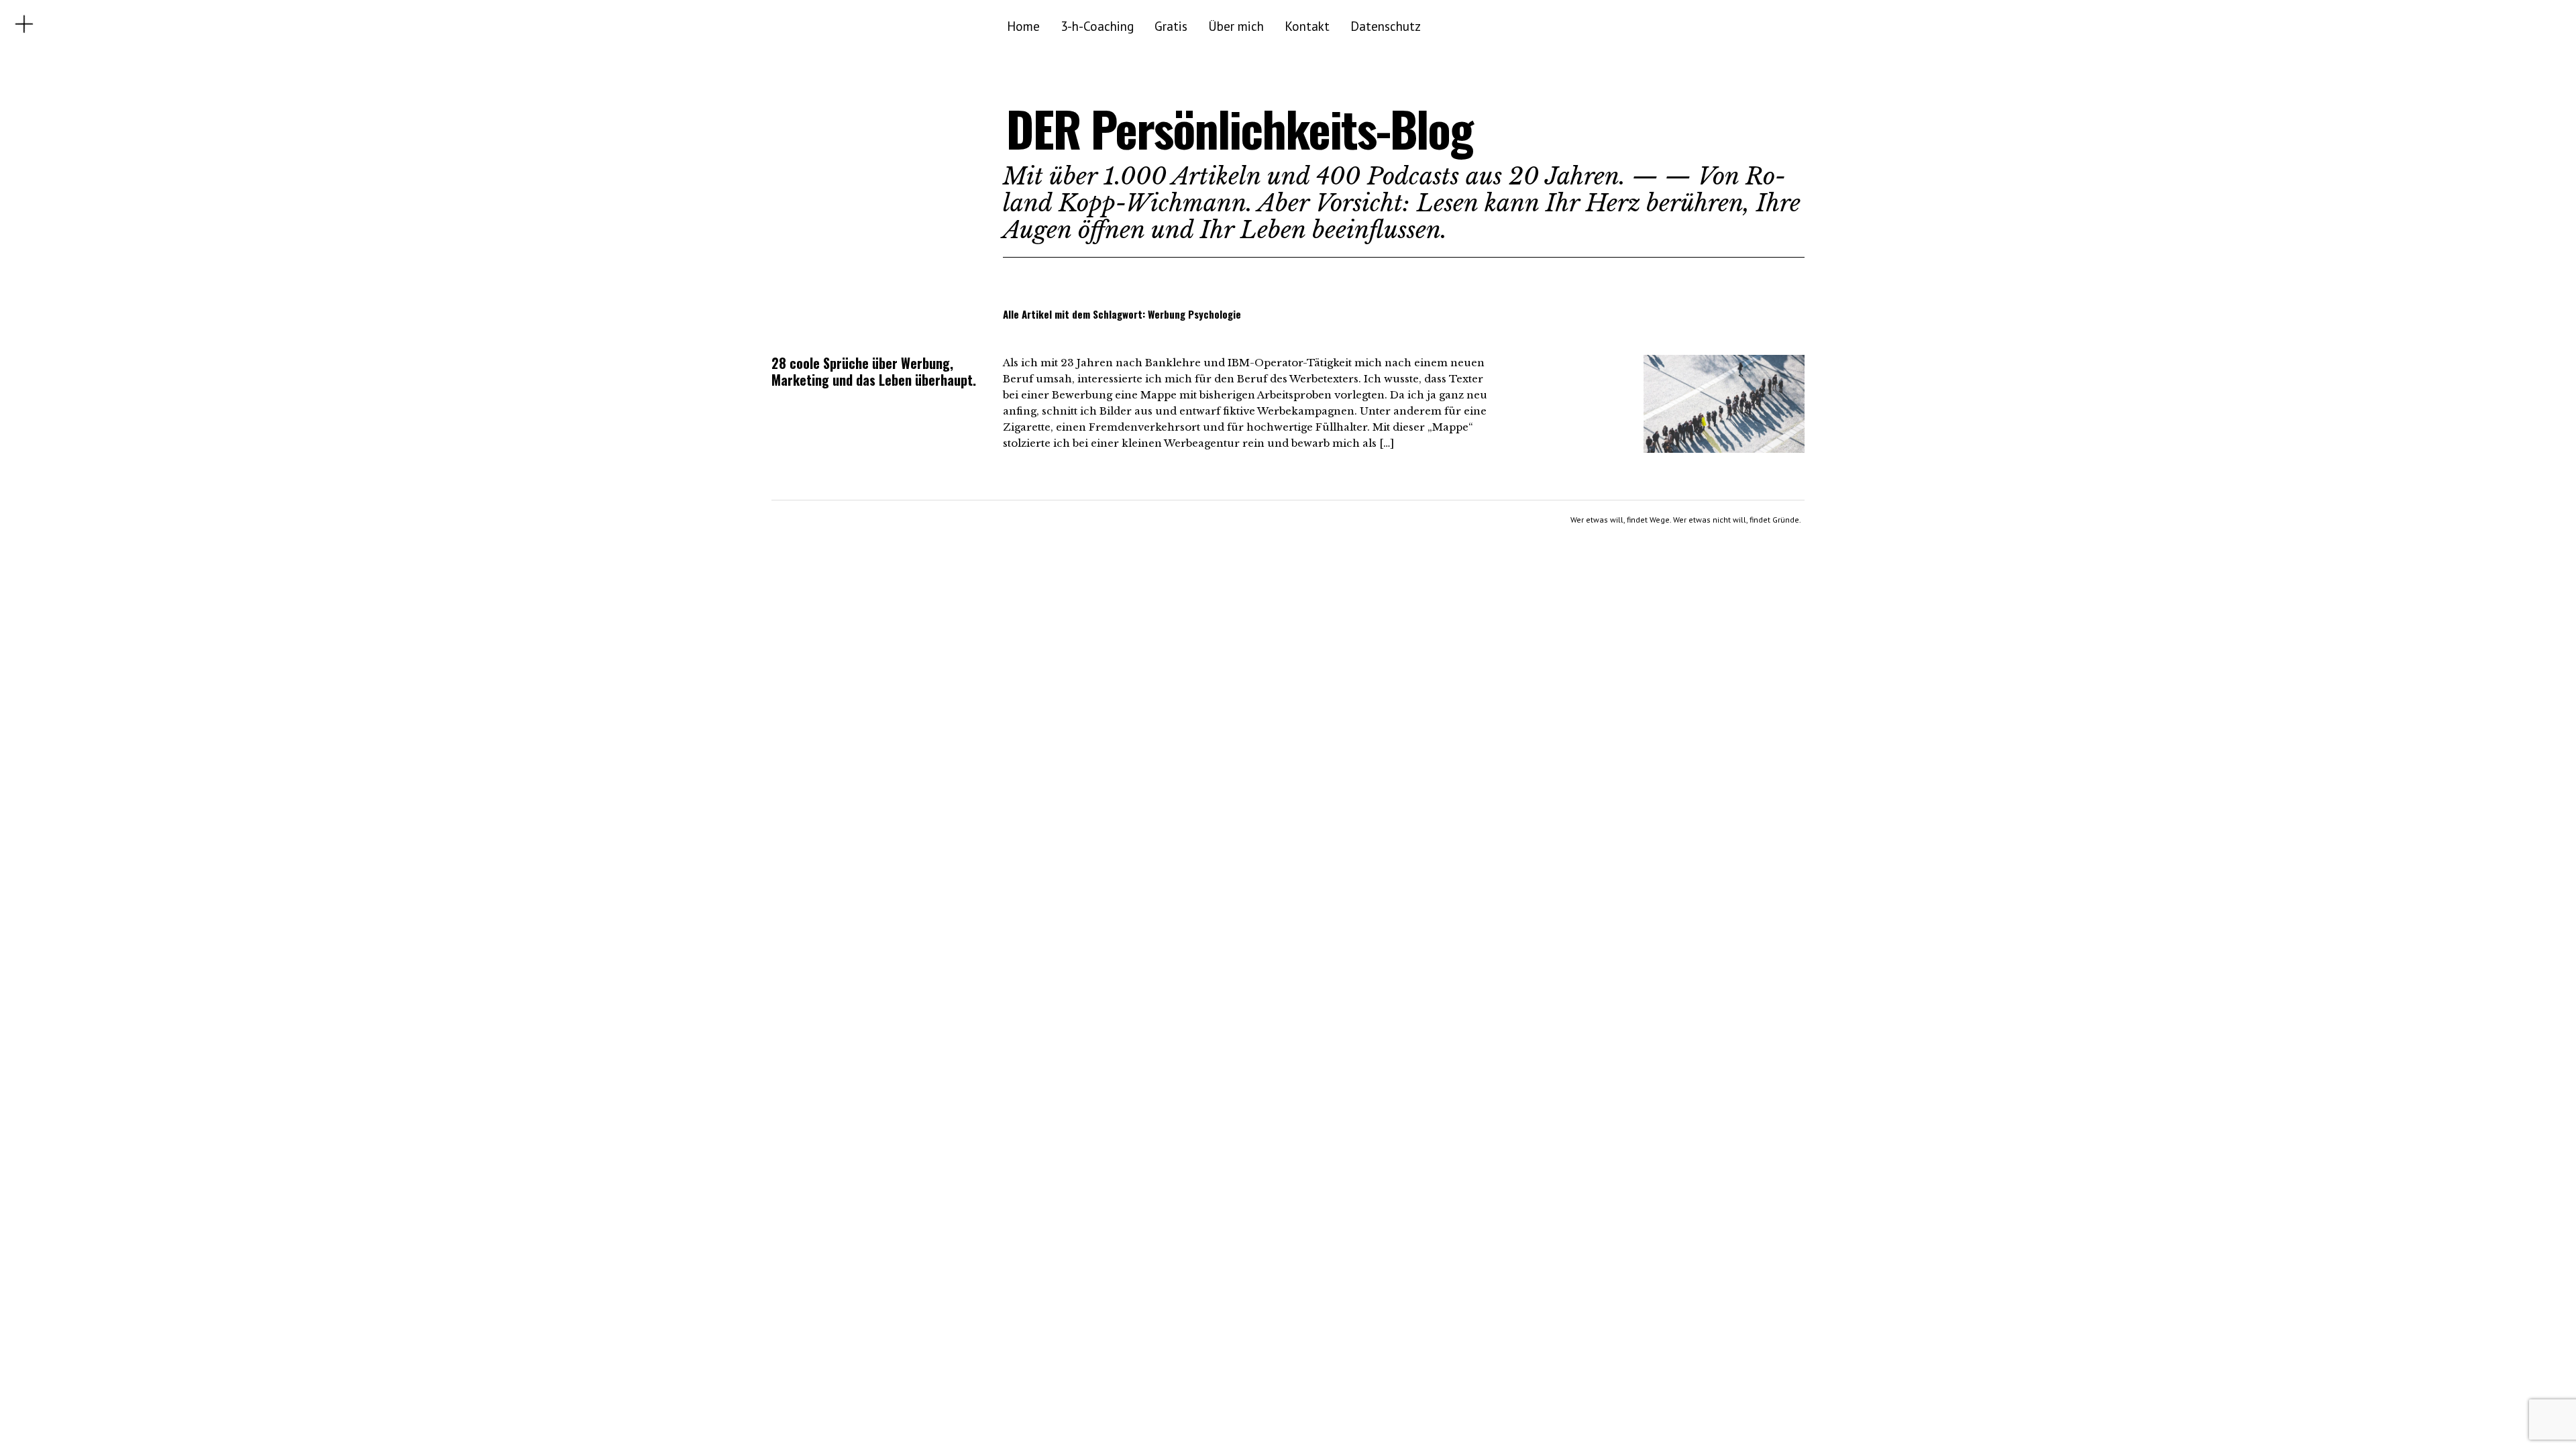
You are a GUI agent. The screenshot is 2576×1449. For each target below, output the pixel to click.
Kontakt (1307, 26)
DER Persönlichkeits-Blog (1239, 128)
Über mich (1236, 26)
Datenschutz (1386, 26)
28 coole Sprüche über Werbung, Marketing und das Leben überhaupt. (874, 371)
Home (1023, 26)
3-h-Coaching (1097, 26)
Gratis (1171, 26)
